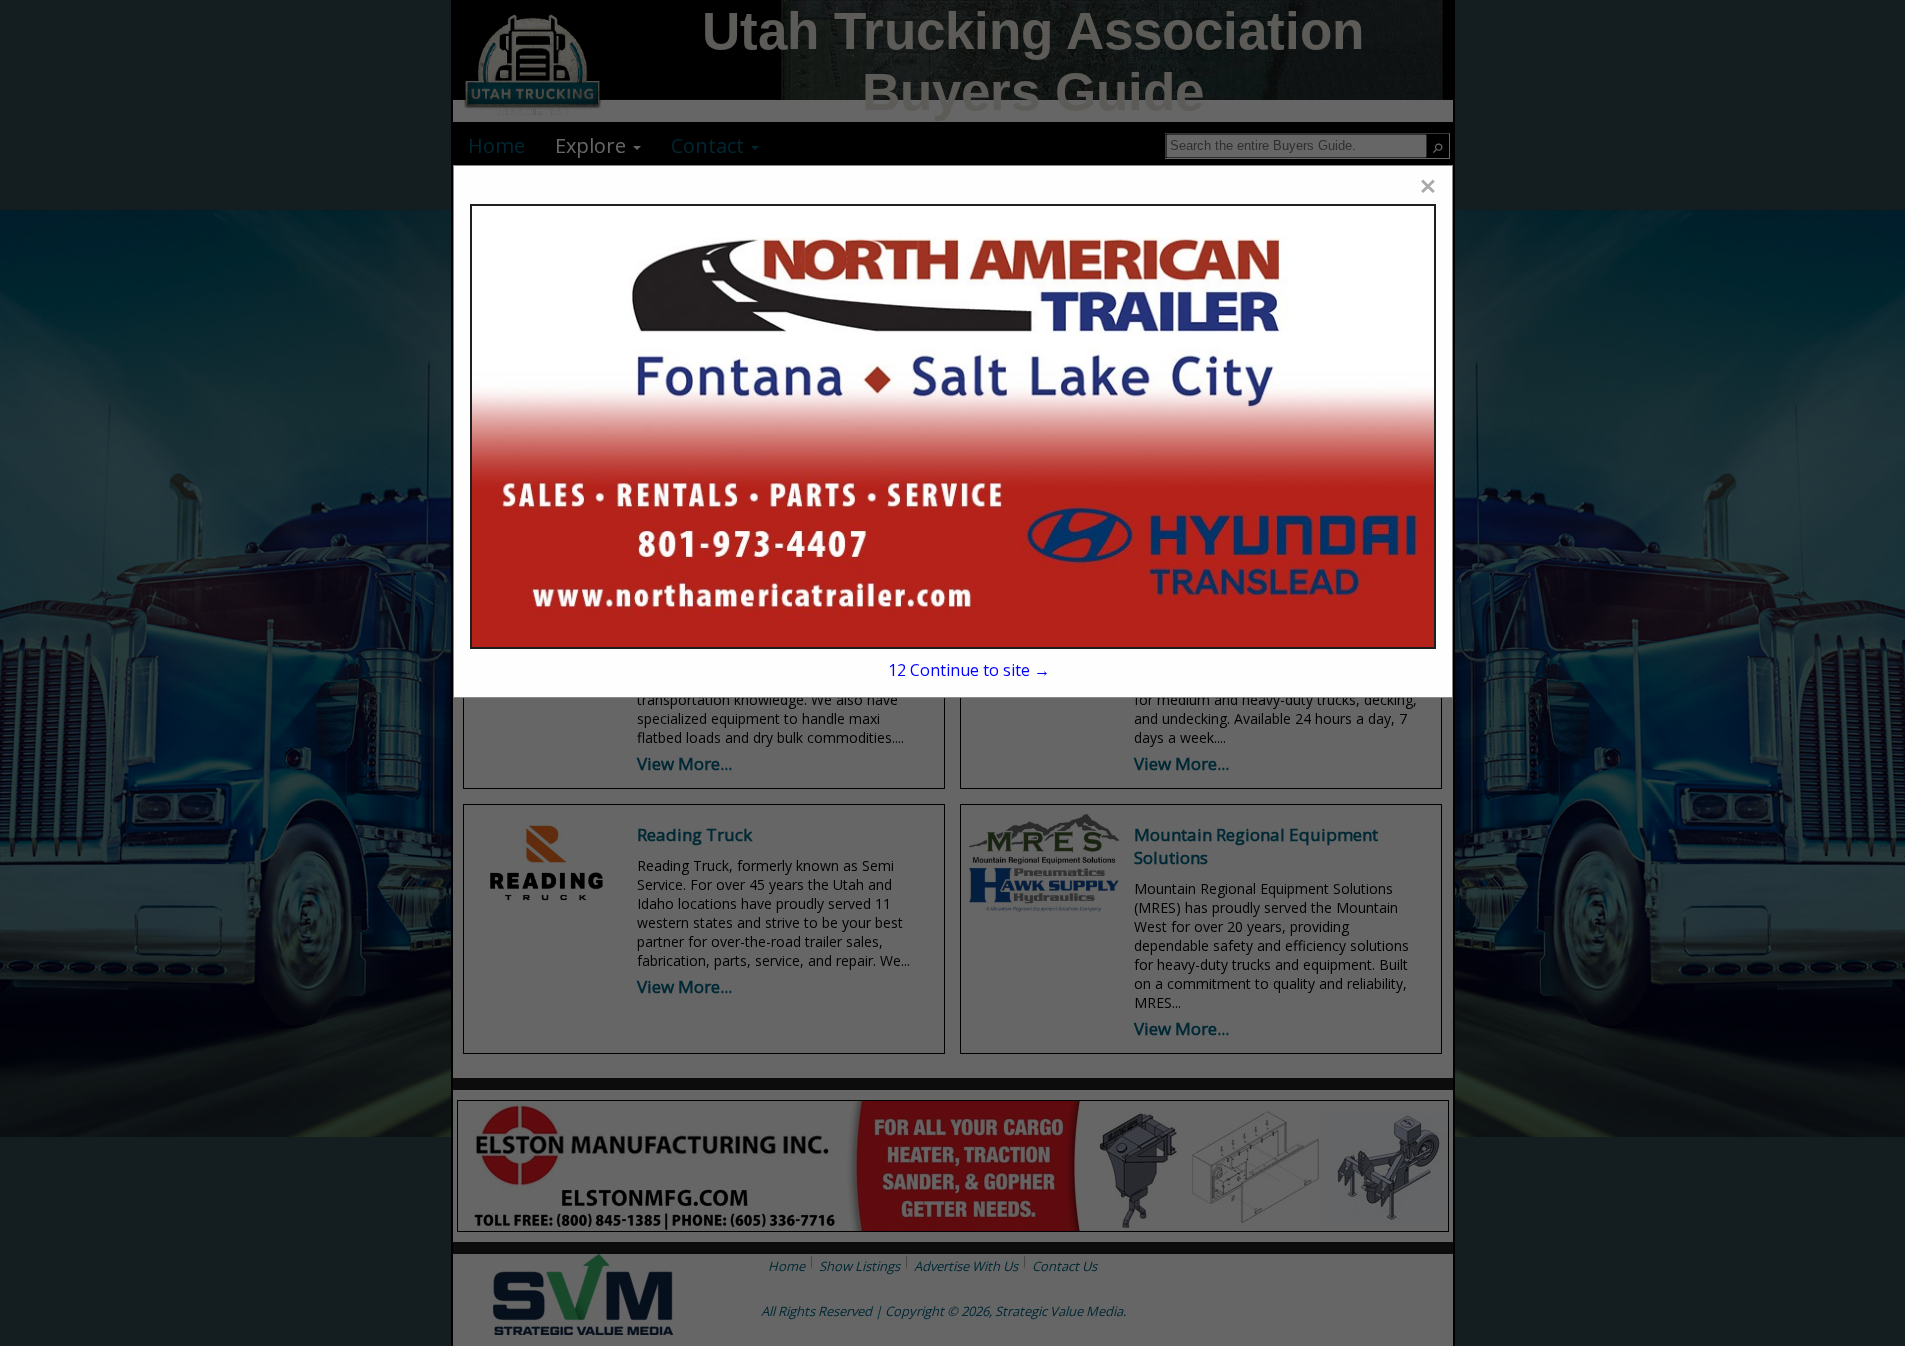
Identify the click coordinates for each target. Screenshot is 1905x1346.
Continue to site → (969, 670)
